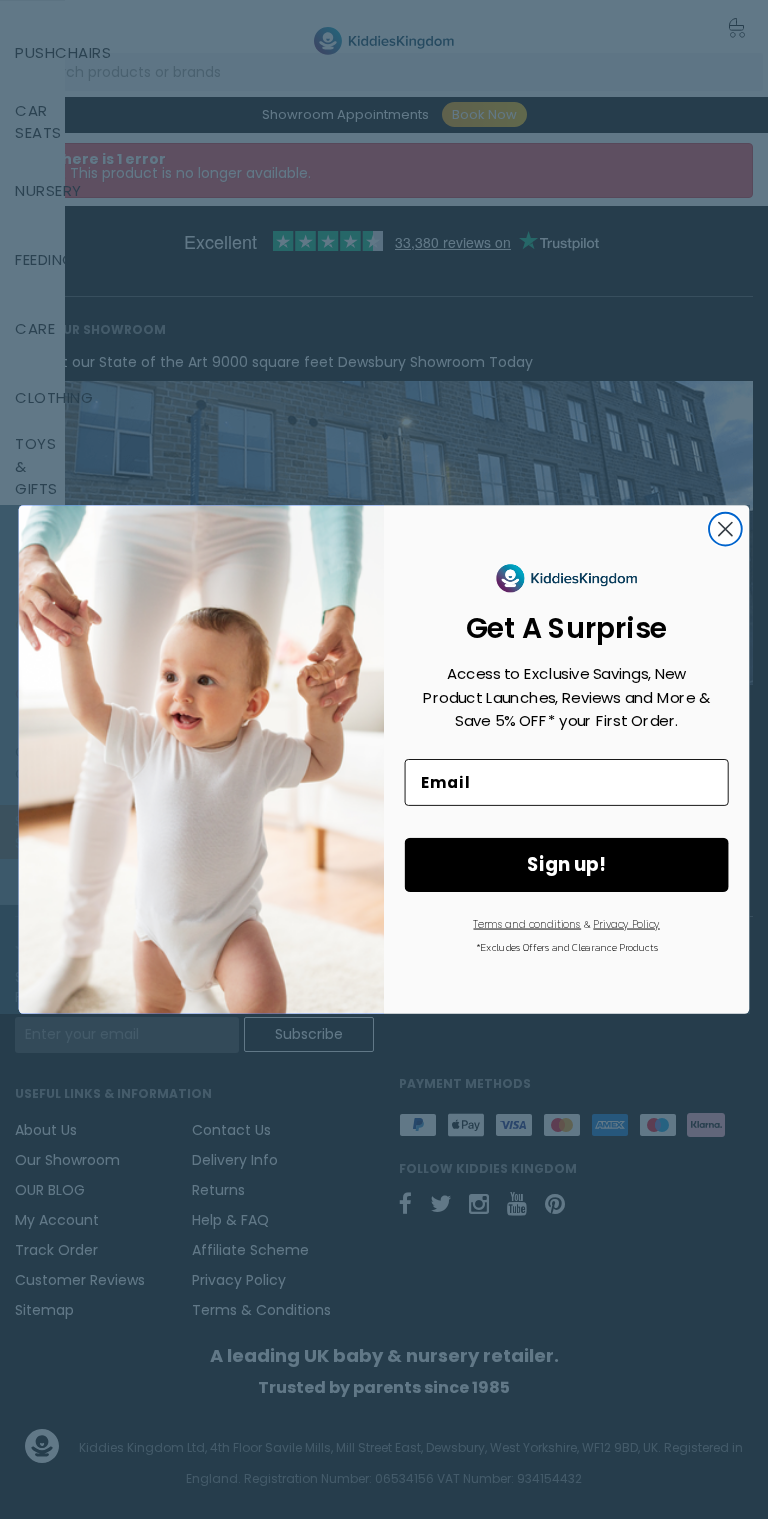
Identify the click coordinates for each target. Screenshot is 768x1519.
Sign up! (566, 865)
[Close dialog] (725, 529)
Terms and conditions (527, 924)
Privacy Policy (626, 924)
